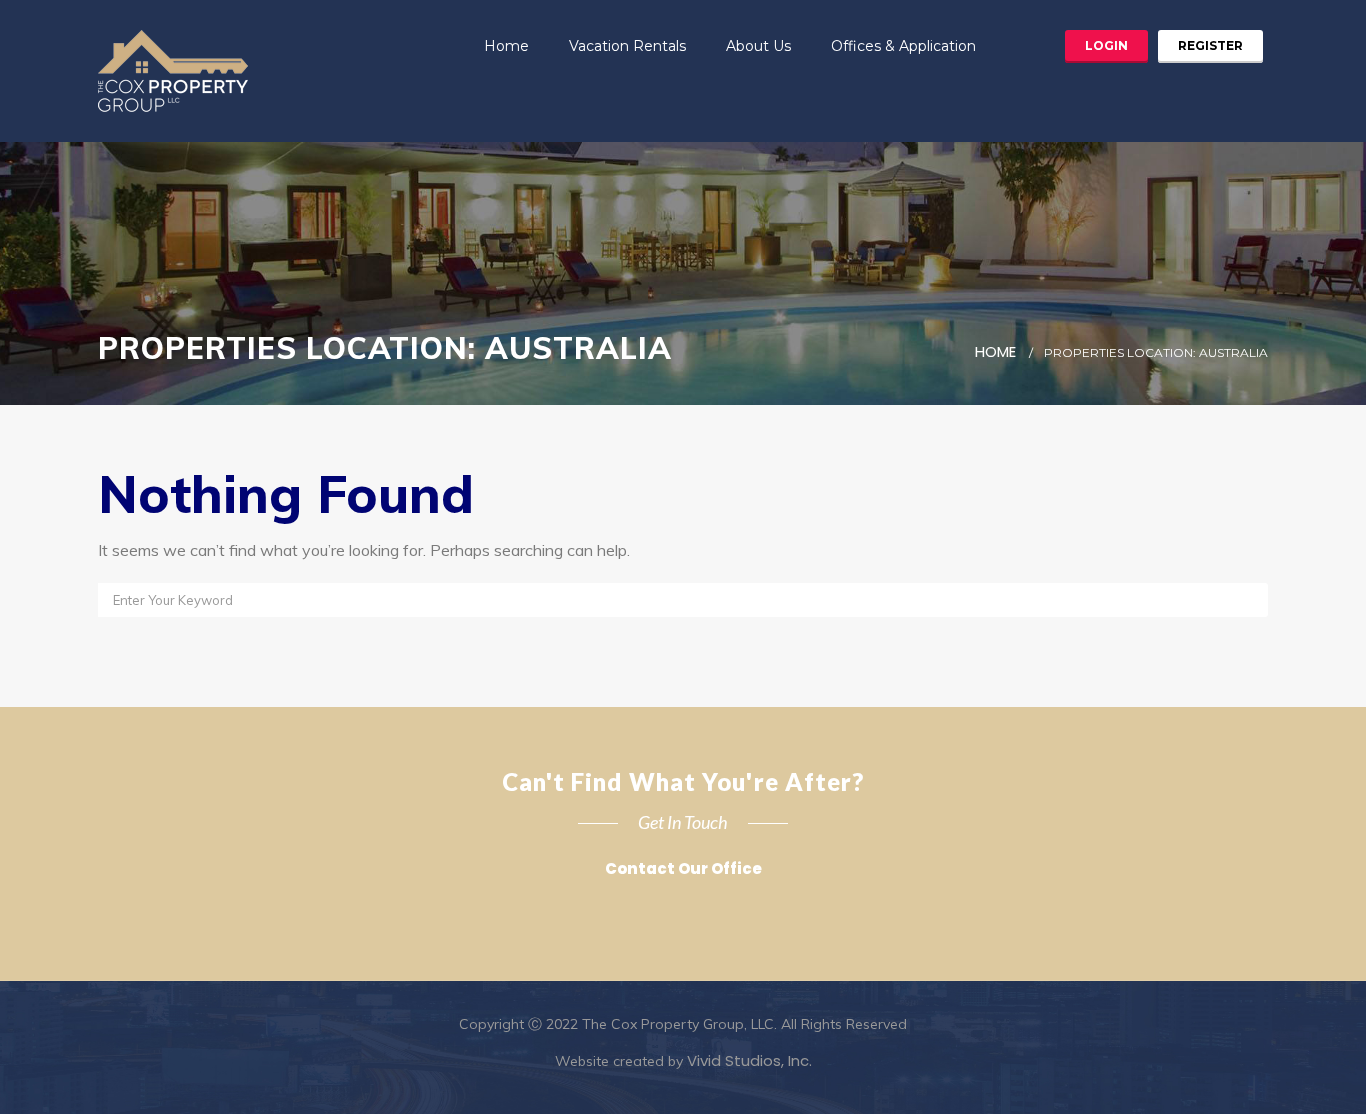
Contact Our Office (683, 868)
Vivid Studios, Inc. (749, 1060)
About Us (758, 46)
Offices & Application (903, 46)
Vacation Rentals (627, 46)
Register (1210, 45)
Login (1106, 45)
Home (506, 46)
